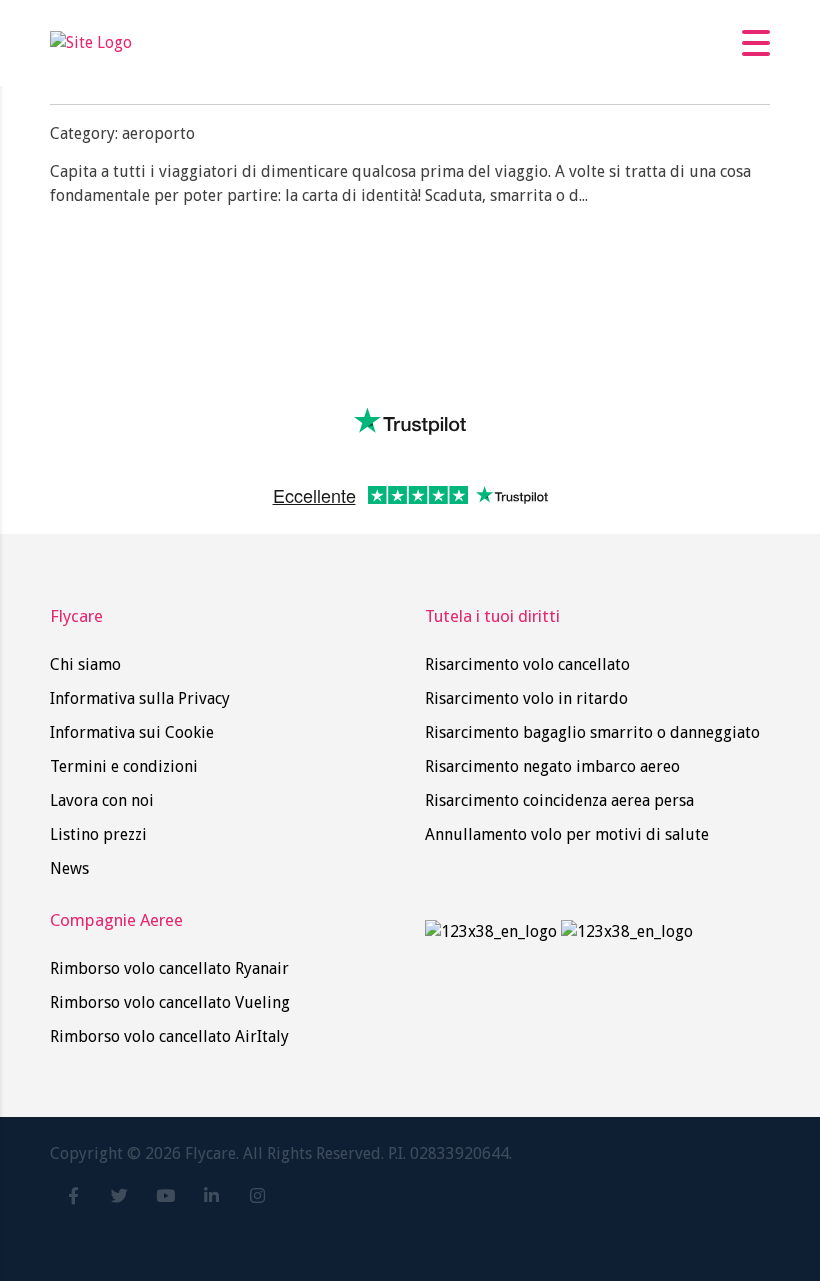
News (69, 868)
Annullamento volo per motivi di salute (567, 834)
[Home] (91, 42)
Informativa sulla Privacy (140, 698)
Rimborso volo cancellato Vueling (170, 1002)
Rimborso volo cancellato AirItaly (169, 1036)
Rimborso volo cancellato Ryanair (169, 968)
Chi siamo (85, 664)
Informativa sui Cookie (132, 732)
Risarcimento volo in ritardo (526, 698)
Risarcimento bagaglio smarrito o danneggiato (592, 732)
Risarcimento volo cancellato (527, 664)
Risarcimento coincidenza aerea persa (559, 800)
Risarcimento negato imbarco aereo (552, 766)
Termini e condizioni (124, 766)
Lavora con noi (102, 800)
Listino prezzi (98, 834)
